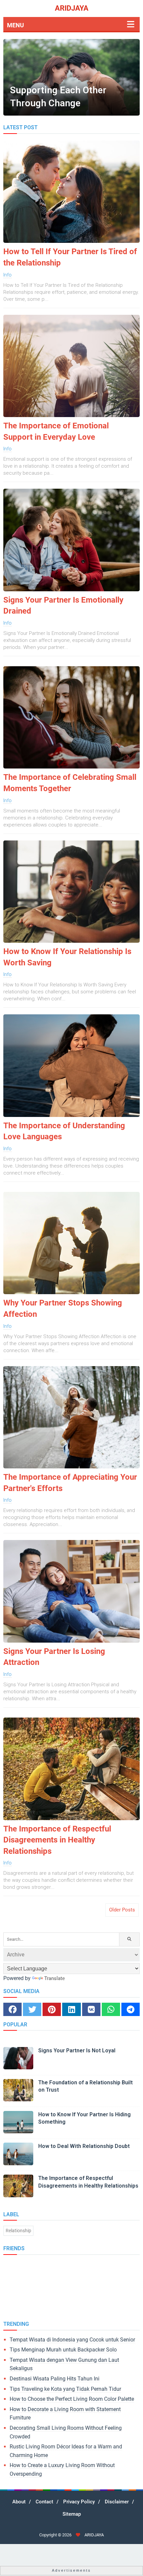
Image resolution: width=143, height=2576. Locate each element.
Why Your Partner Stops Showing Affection (63, 1308)
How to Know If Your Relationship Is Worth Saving (67, 957)
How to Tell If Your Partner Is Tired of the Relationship (70, 257)
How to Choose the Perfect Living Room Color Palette (72, 2399)
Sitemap (72, 2514)
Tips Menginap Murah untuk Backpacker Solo (63, 2350)
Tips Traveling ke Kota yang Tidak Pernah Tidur (65, 2389)
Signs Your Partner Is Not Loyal (77, 2051)
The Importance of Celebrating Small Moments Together (70, 783)
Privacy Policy (79, 2502)
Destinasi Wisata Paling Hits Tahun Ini (55, 2379)
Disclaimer (117, 2502)
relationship (18, 2231)
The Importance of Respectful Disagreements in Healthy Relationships (57, 1840)
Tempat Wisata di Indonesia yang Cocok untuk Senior (72, 2340)
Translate (55, 1978)
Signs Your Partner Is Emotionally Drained (63, 606)
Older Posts (122, 1910)
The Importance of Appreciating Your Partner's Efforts (70, 1483)
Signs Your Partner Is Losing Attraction (54, 1657)
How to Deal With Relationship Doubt (84, 2146)
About (19, 2502)
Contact (44, 2502)
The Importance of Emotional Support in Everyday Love (56, 431)
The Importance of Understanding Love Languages (64, 1131)
